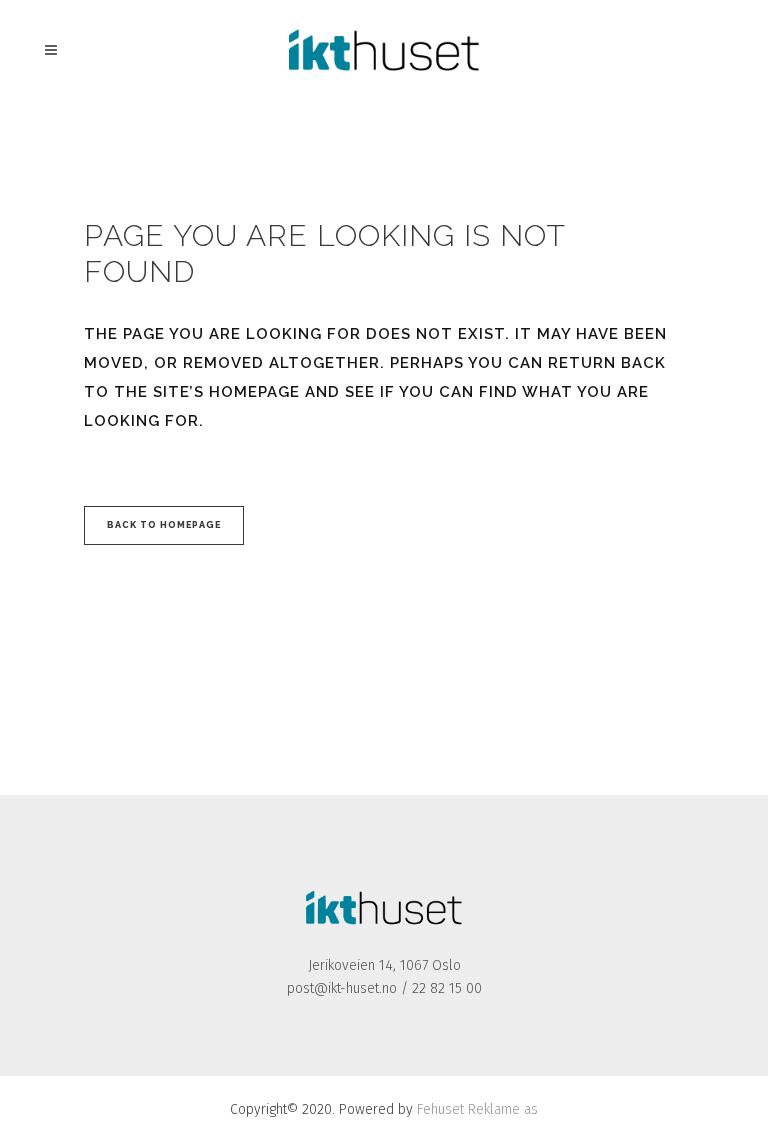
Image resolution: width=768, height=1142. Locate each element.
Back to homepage (164, 525)
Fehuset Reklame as (477, 1109)
